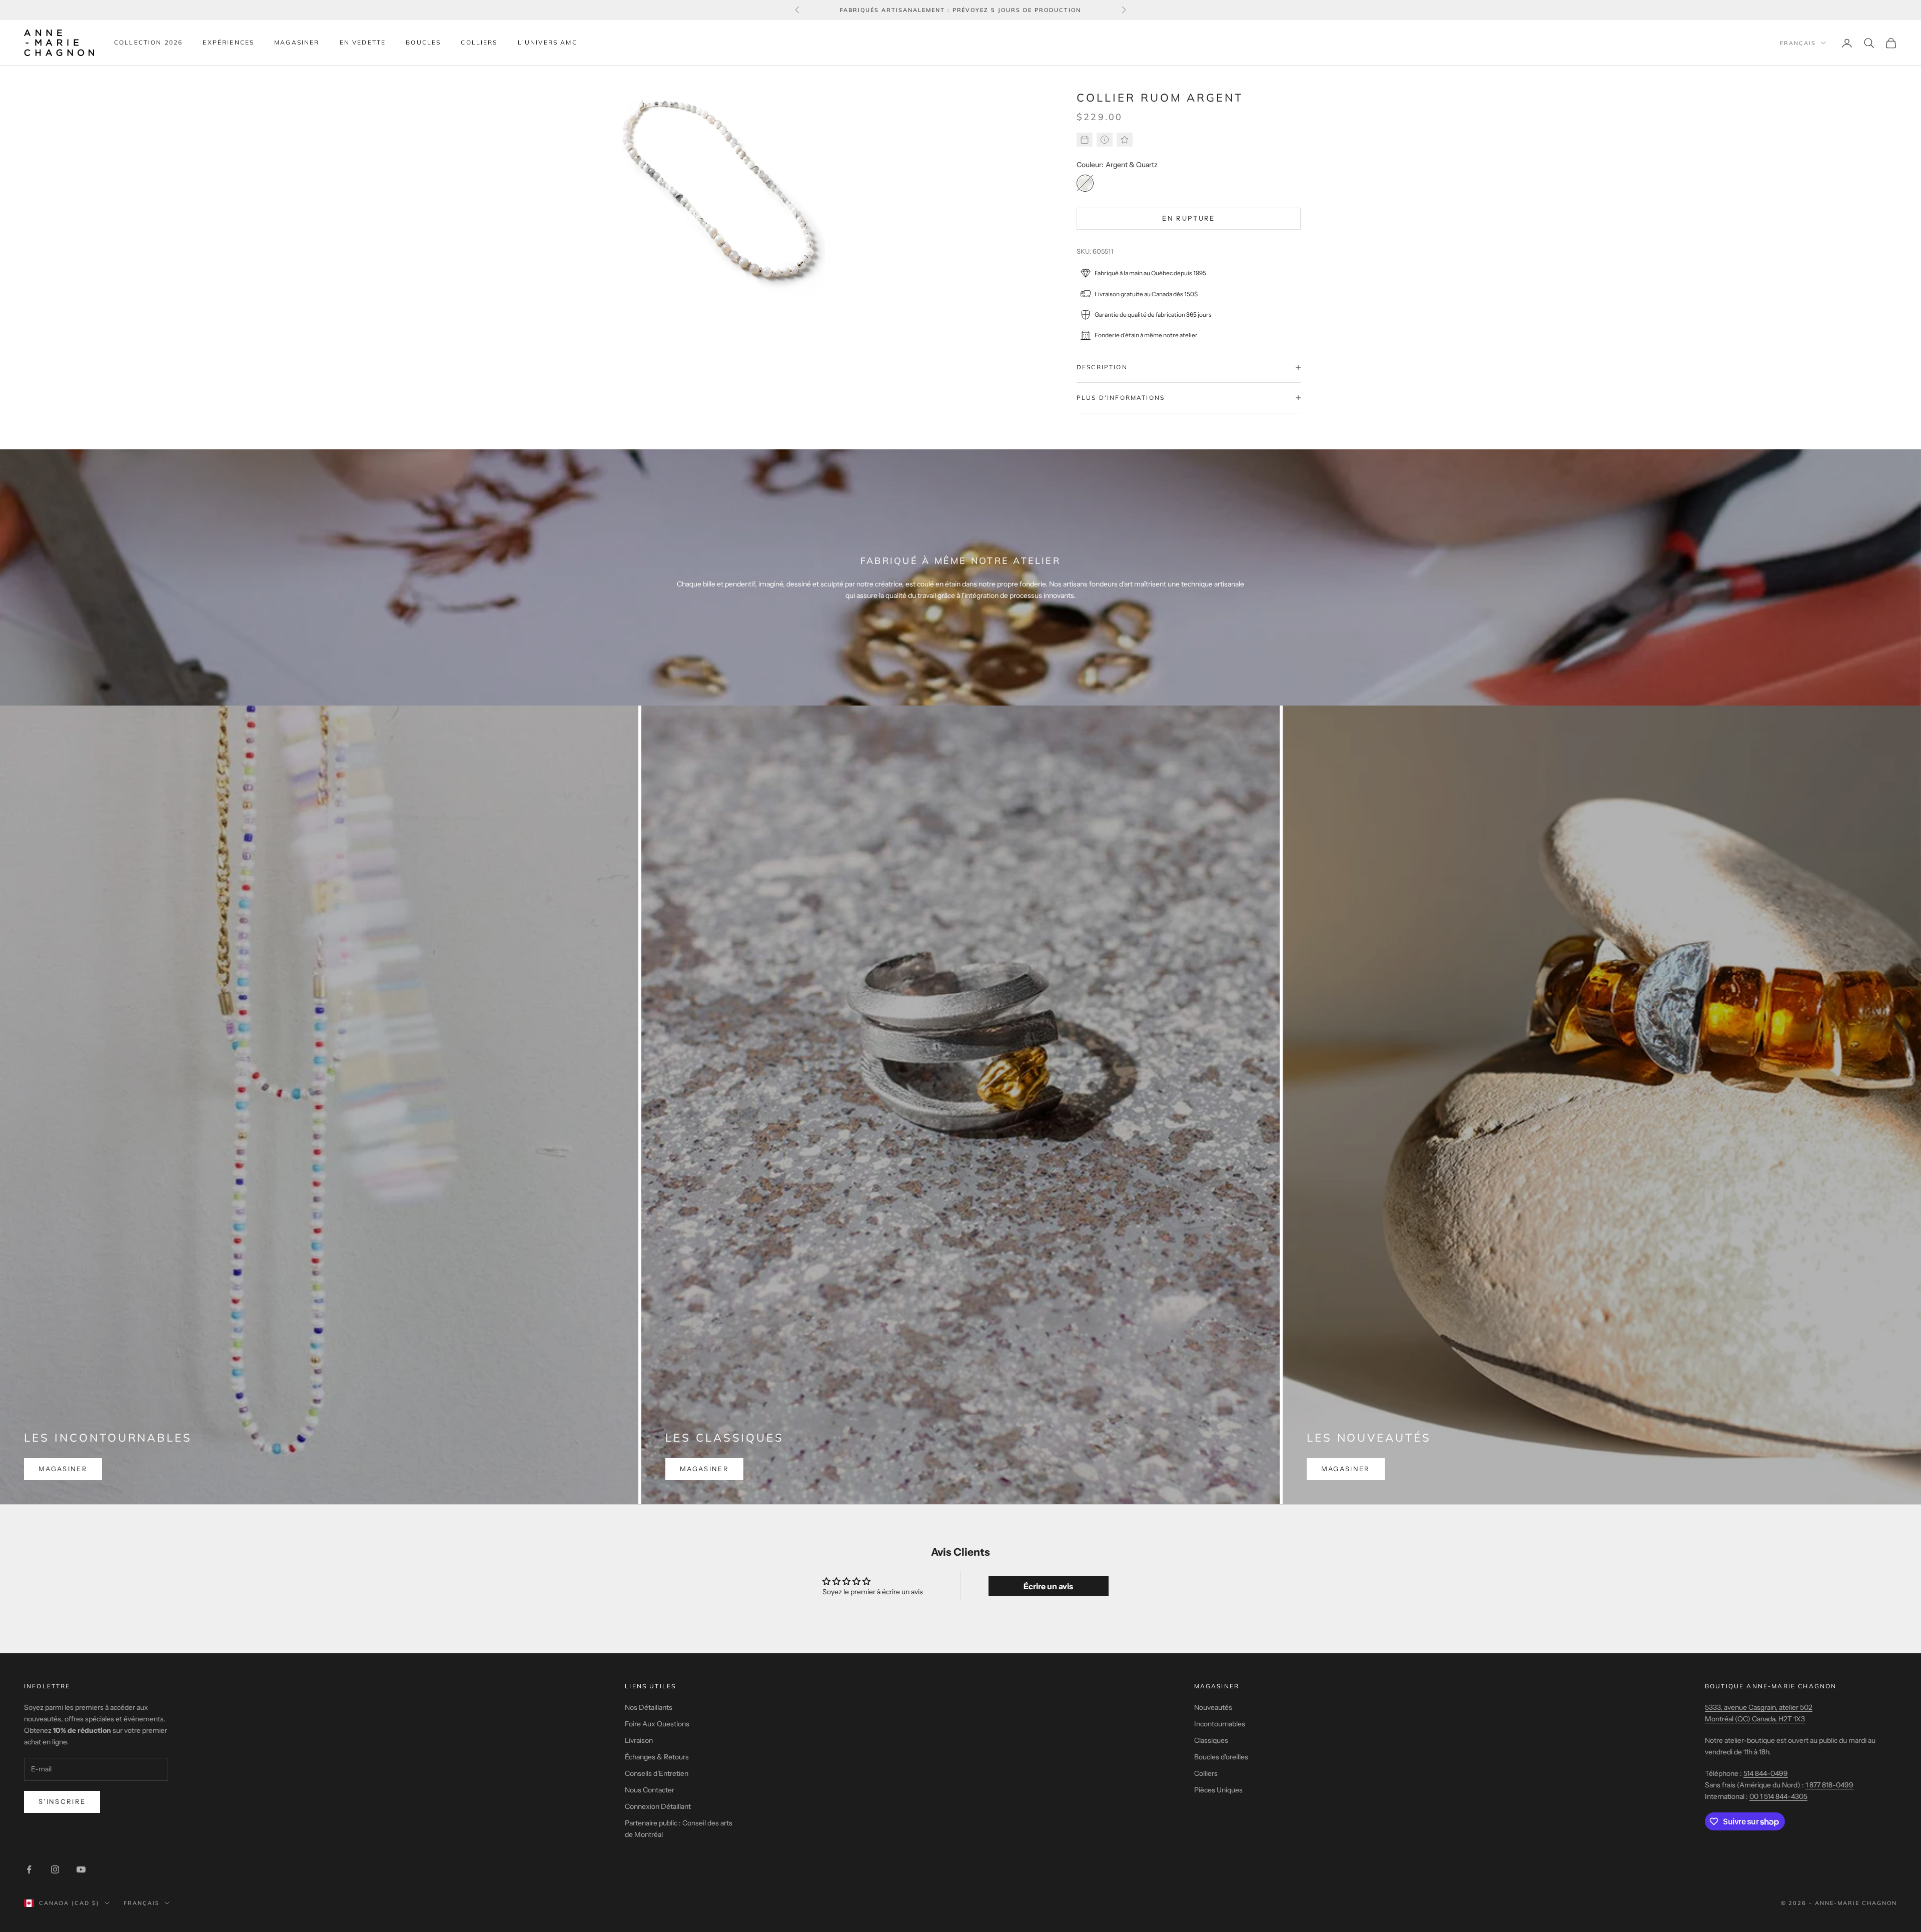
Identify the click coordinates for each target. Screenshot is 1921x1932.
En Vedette (363, 42)
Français (1798, 43)
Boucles (423, 42)
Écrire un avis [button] (1048, 1586)
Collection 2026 (148, 42)
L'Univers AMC (548, 42)
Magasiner (297, 42)
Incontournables (1220, 1724)
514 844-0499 (1766, 1773)
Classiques (1211, 1740)
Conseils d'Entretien (657, 1773)
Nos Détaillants (649, 1707)
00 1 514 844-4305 (1778, 1796)
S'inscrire (62, 1801)
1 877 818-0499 (1829, 1785)
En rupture (1188, 218)
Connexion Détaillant (658, 1806)
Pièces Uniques (1218, 1790)
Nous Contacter (650, 1790)
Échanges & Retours (657, 1757)
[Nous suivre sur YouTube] (81, 1869)
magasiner (63, 1469)
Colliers (479, 42)
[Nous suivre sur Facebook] (29, 1869)
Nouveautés (1213, 1707)
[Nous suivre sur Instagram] (55, 1869)
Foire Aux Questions (657, 1724)
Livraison (639, 1740)
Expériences (228, 42)
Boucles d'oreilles (1221, 1757)
